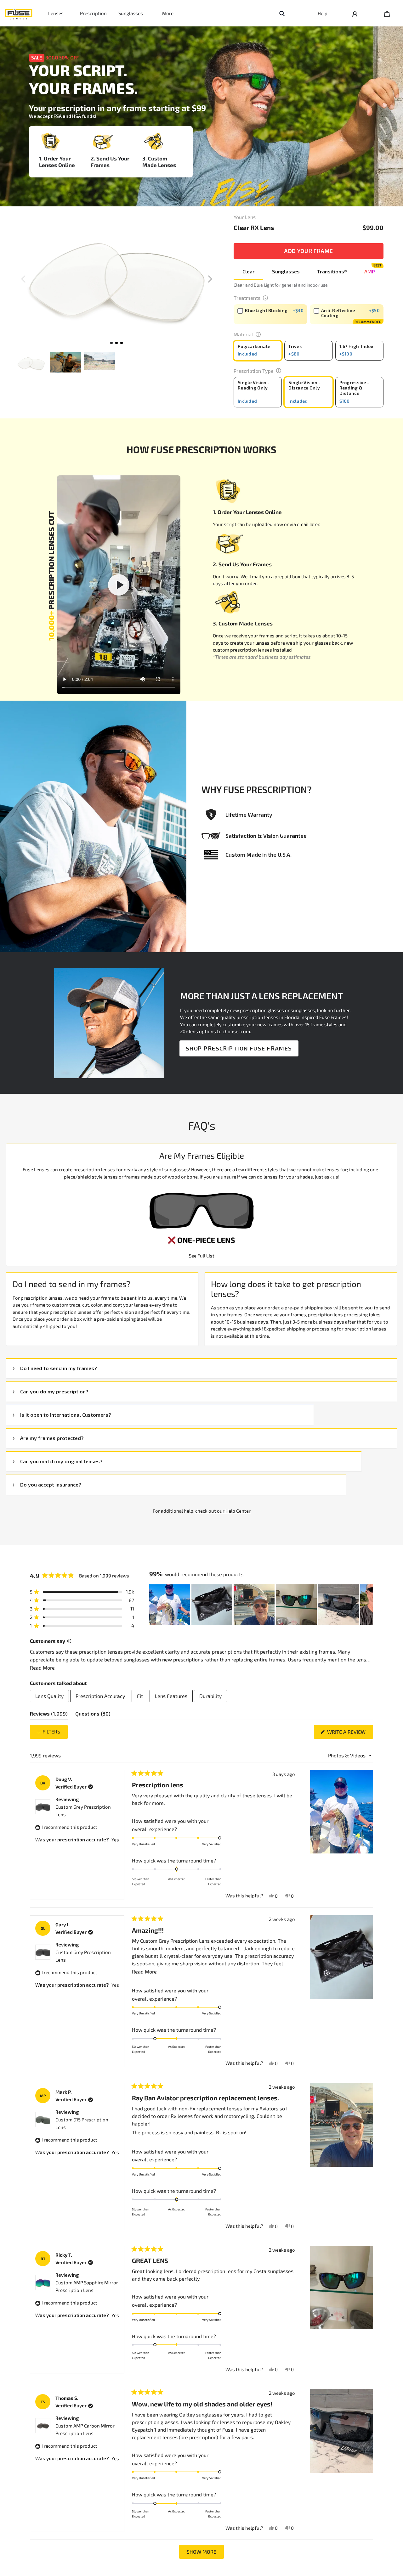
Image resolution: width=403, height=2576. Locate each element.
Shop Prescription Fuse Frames (239, 1048)
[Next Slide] (368, 1605)
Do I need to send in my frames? (59, 1368)
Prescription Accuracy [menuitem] (100, 1696)
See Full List (202, 1256)
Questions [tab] (93, 1715)
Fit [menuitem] (140, 1696)
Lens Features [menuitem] (171, 1696)
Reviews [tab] (49, 1715)
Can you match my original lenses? (61, 1461)
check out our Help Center (223, 1511)
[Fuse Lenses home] (19, 13)
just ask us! (327, 1177)
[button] (210, 279)
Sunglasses (131, 13)
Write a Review (349, 1734)
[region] (261, 1605)
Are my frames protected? (52, 1438)
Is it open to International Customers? (66, 1415)
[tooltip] (69, 1641)
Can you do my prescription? (54, 1391)
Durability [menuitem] (210, 1696)
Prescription (93, 13)
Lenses (56, 13)
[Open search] (282, 13)
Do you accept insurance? (51, 1484)
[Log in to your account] (355, 13)
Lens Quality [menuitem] (49, 1696)
